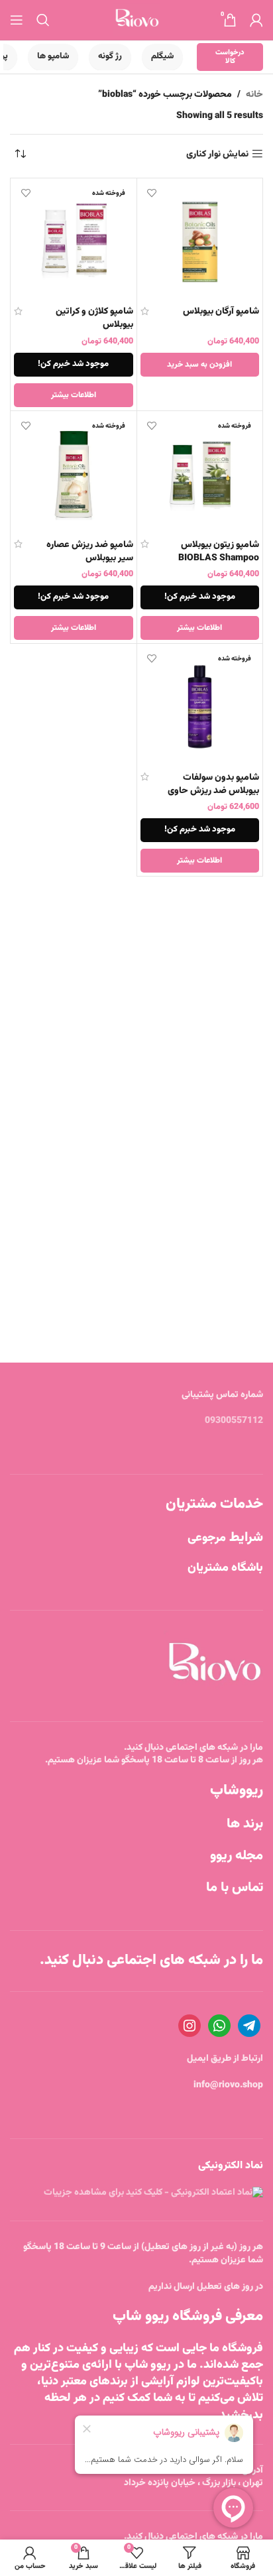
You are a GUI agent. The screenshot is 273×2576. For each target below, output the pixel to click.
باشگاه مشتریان (225, 1568)
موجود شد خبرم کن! (73, 364)
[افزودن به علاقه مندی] (152, 193)
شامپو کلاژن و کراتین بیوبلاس (94, 318)
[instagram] (190, 2026)
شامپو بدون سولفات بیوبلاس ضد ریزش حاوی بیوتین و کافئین (213, 791)
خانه (254, 95)
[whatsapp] (219, 2026)
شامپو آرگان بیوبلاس (221, 312)
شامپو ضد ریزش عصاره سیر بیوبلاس (90, 552)
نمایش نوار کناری (217, 154)
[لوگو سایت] (137, 21)
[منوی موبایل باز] (17, 20)
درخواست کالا (230, 57)
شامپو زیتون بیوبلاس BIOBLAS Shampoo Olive (219, 558)
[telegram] (249, 2026)
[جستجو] (43, 20)
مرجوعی (225, 1538)
